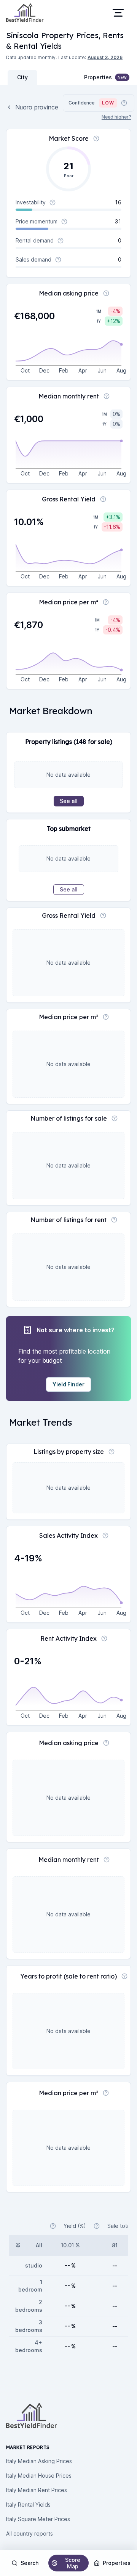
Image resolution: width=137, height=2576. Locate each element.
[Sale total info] (97, 2226)
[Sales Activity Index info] (105, 1535)
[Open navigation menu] (118, 13)
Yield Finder (68, 1384)
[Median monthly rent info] (107, 396)
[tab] (22, 77)
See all (69, 801)
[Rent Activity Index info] (104, 1638)
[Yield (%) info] (53, 2226)
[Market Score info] (96, 138)
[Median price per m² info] (106, 602)
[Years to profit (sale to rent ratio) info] (124, 1976)
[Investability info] (53, 202)
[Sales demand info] (58, 260)
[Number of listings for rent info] (114, 1220)
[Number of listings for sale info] (115, 1118)
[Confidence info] (124, 103)
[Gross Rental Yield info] (103, 499)
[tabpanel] (68, 1156)
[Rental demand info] (61, 241)
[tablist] (37, 77)
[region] (68, 1331)
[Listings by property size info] (112, 1452)
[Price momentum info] (64, 222)
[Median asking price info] (106, 293)
